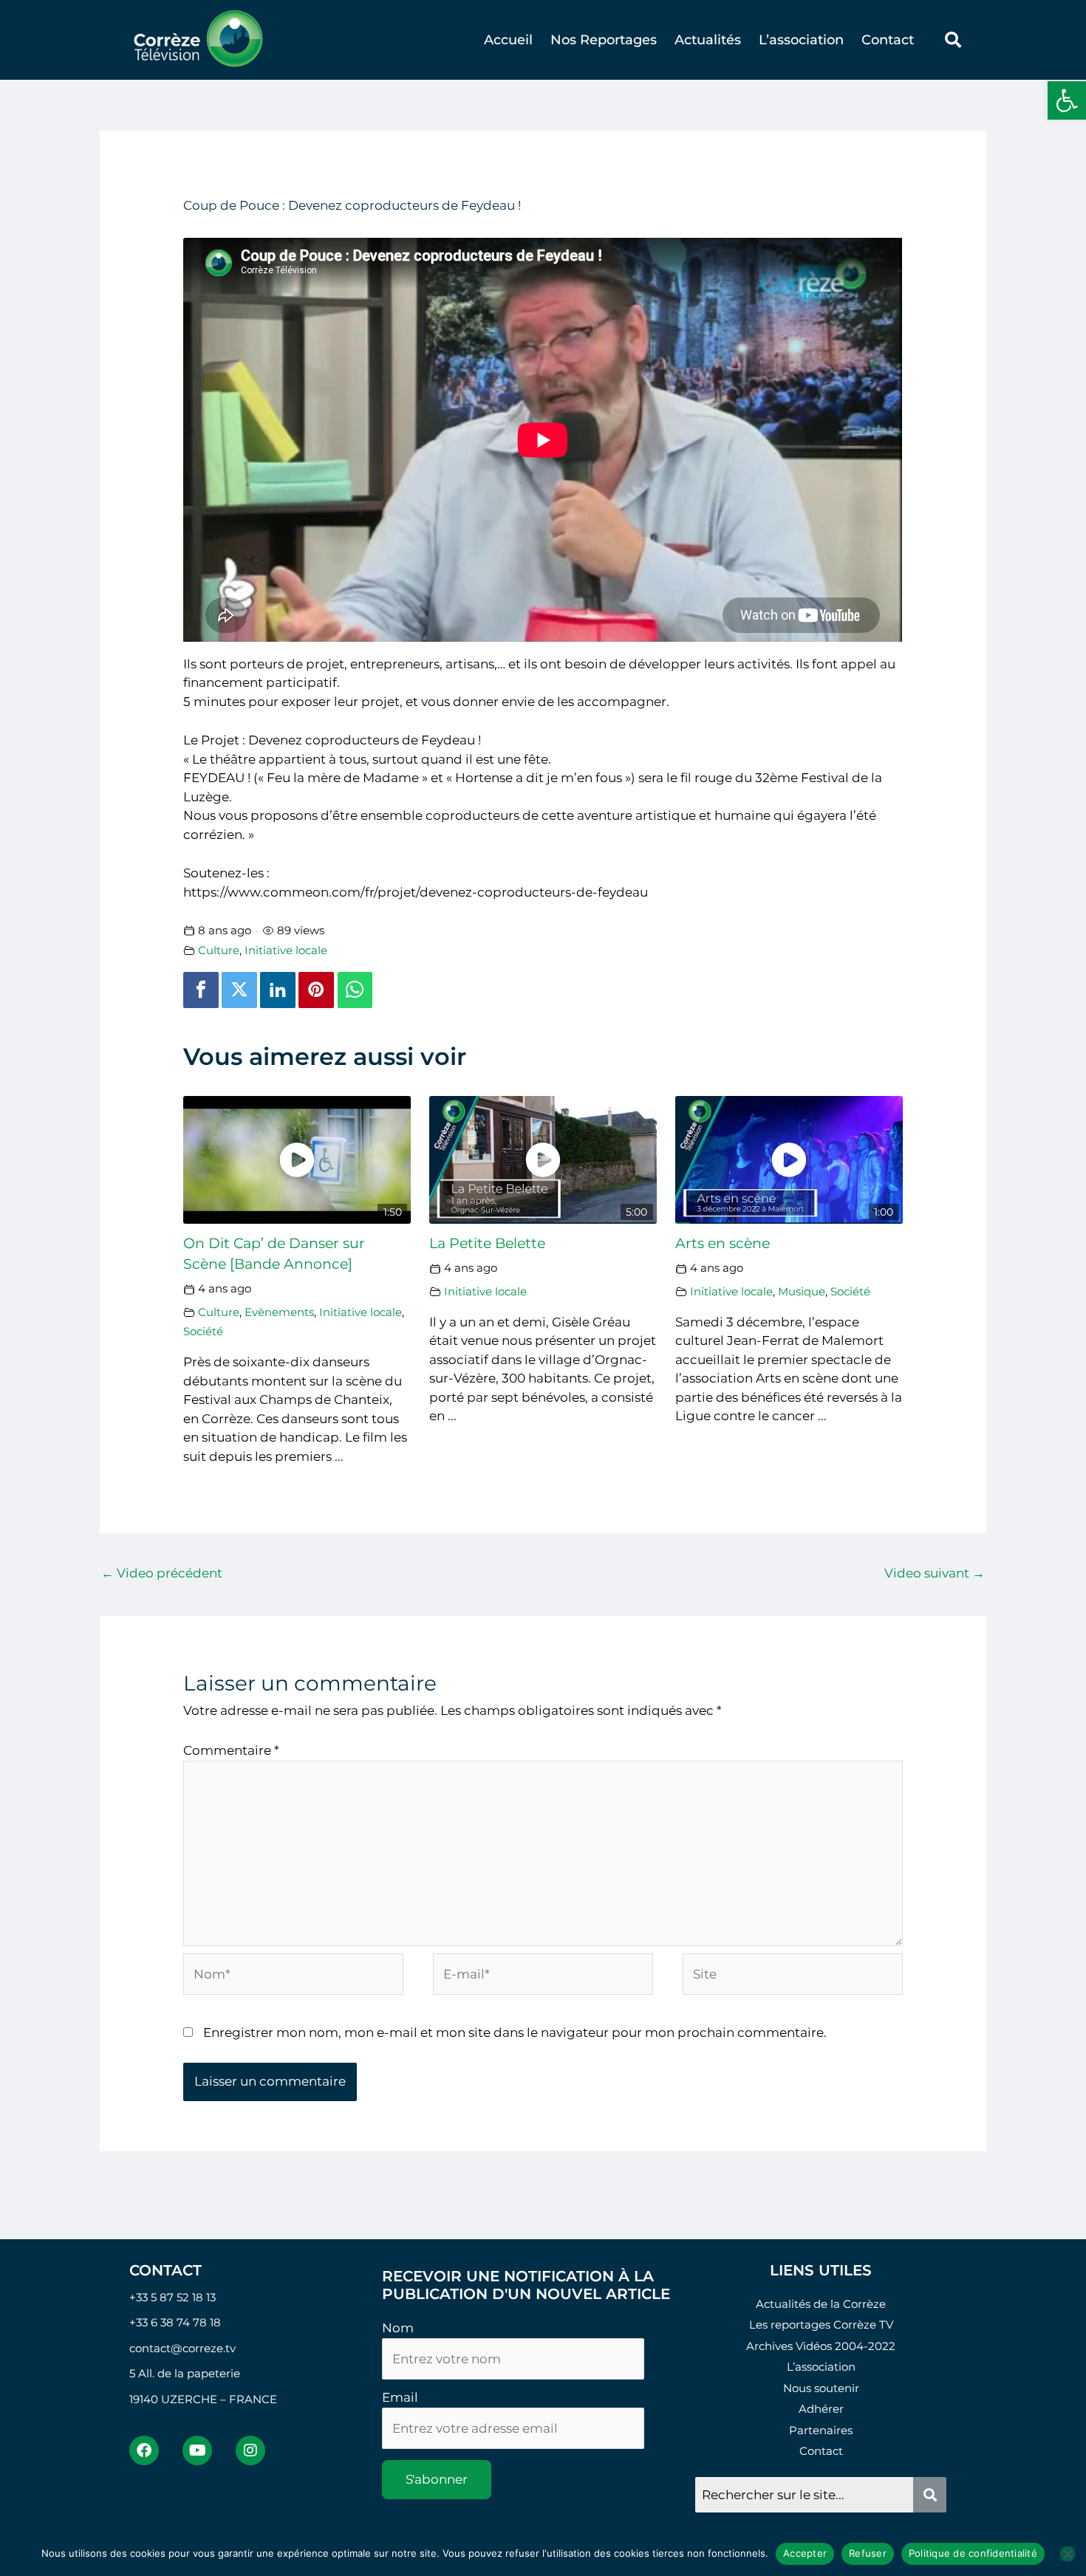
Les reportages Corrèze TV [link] (821, 2325)
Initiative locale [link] (286, 950)
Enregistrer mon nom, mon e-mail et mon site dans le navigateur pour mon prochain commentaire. (515, 2032)
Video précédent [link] (162, 1573)
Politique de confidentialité (973, 2553)
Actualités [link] (708, 40)
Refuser (868, 2553)
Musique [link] (802, 1291)
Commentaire (231, 1750)
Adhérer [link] (821, 2409)
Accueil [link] (508, 40)
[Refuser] (1068, 2554)
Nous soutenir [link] (821, 2388)
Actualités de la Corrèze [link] (821, 2304)
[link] (1067, 100)
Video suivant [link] (935, 1573)
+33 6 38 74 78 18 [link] (175, 2322)
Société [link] (203, 1331)
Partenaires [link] (821, 2430)
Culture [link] (219, 950)
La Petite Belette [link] (487, 1243)
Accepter (805, 2553)
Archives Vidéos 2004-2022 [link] (821, 2346)
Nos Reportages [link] (604, 40)
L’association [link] (801, 40)
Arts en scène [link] (723, 1243)
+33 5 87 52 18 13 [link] (173, 2297)
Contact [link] (888, 40)
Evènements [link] (279, 1312)
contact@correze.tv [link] (182, 2348)
